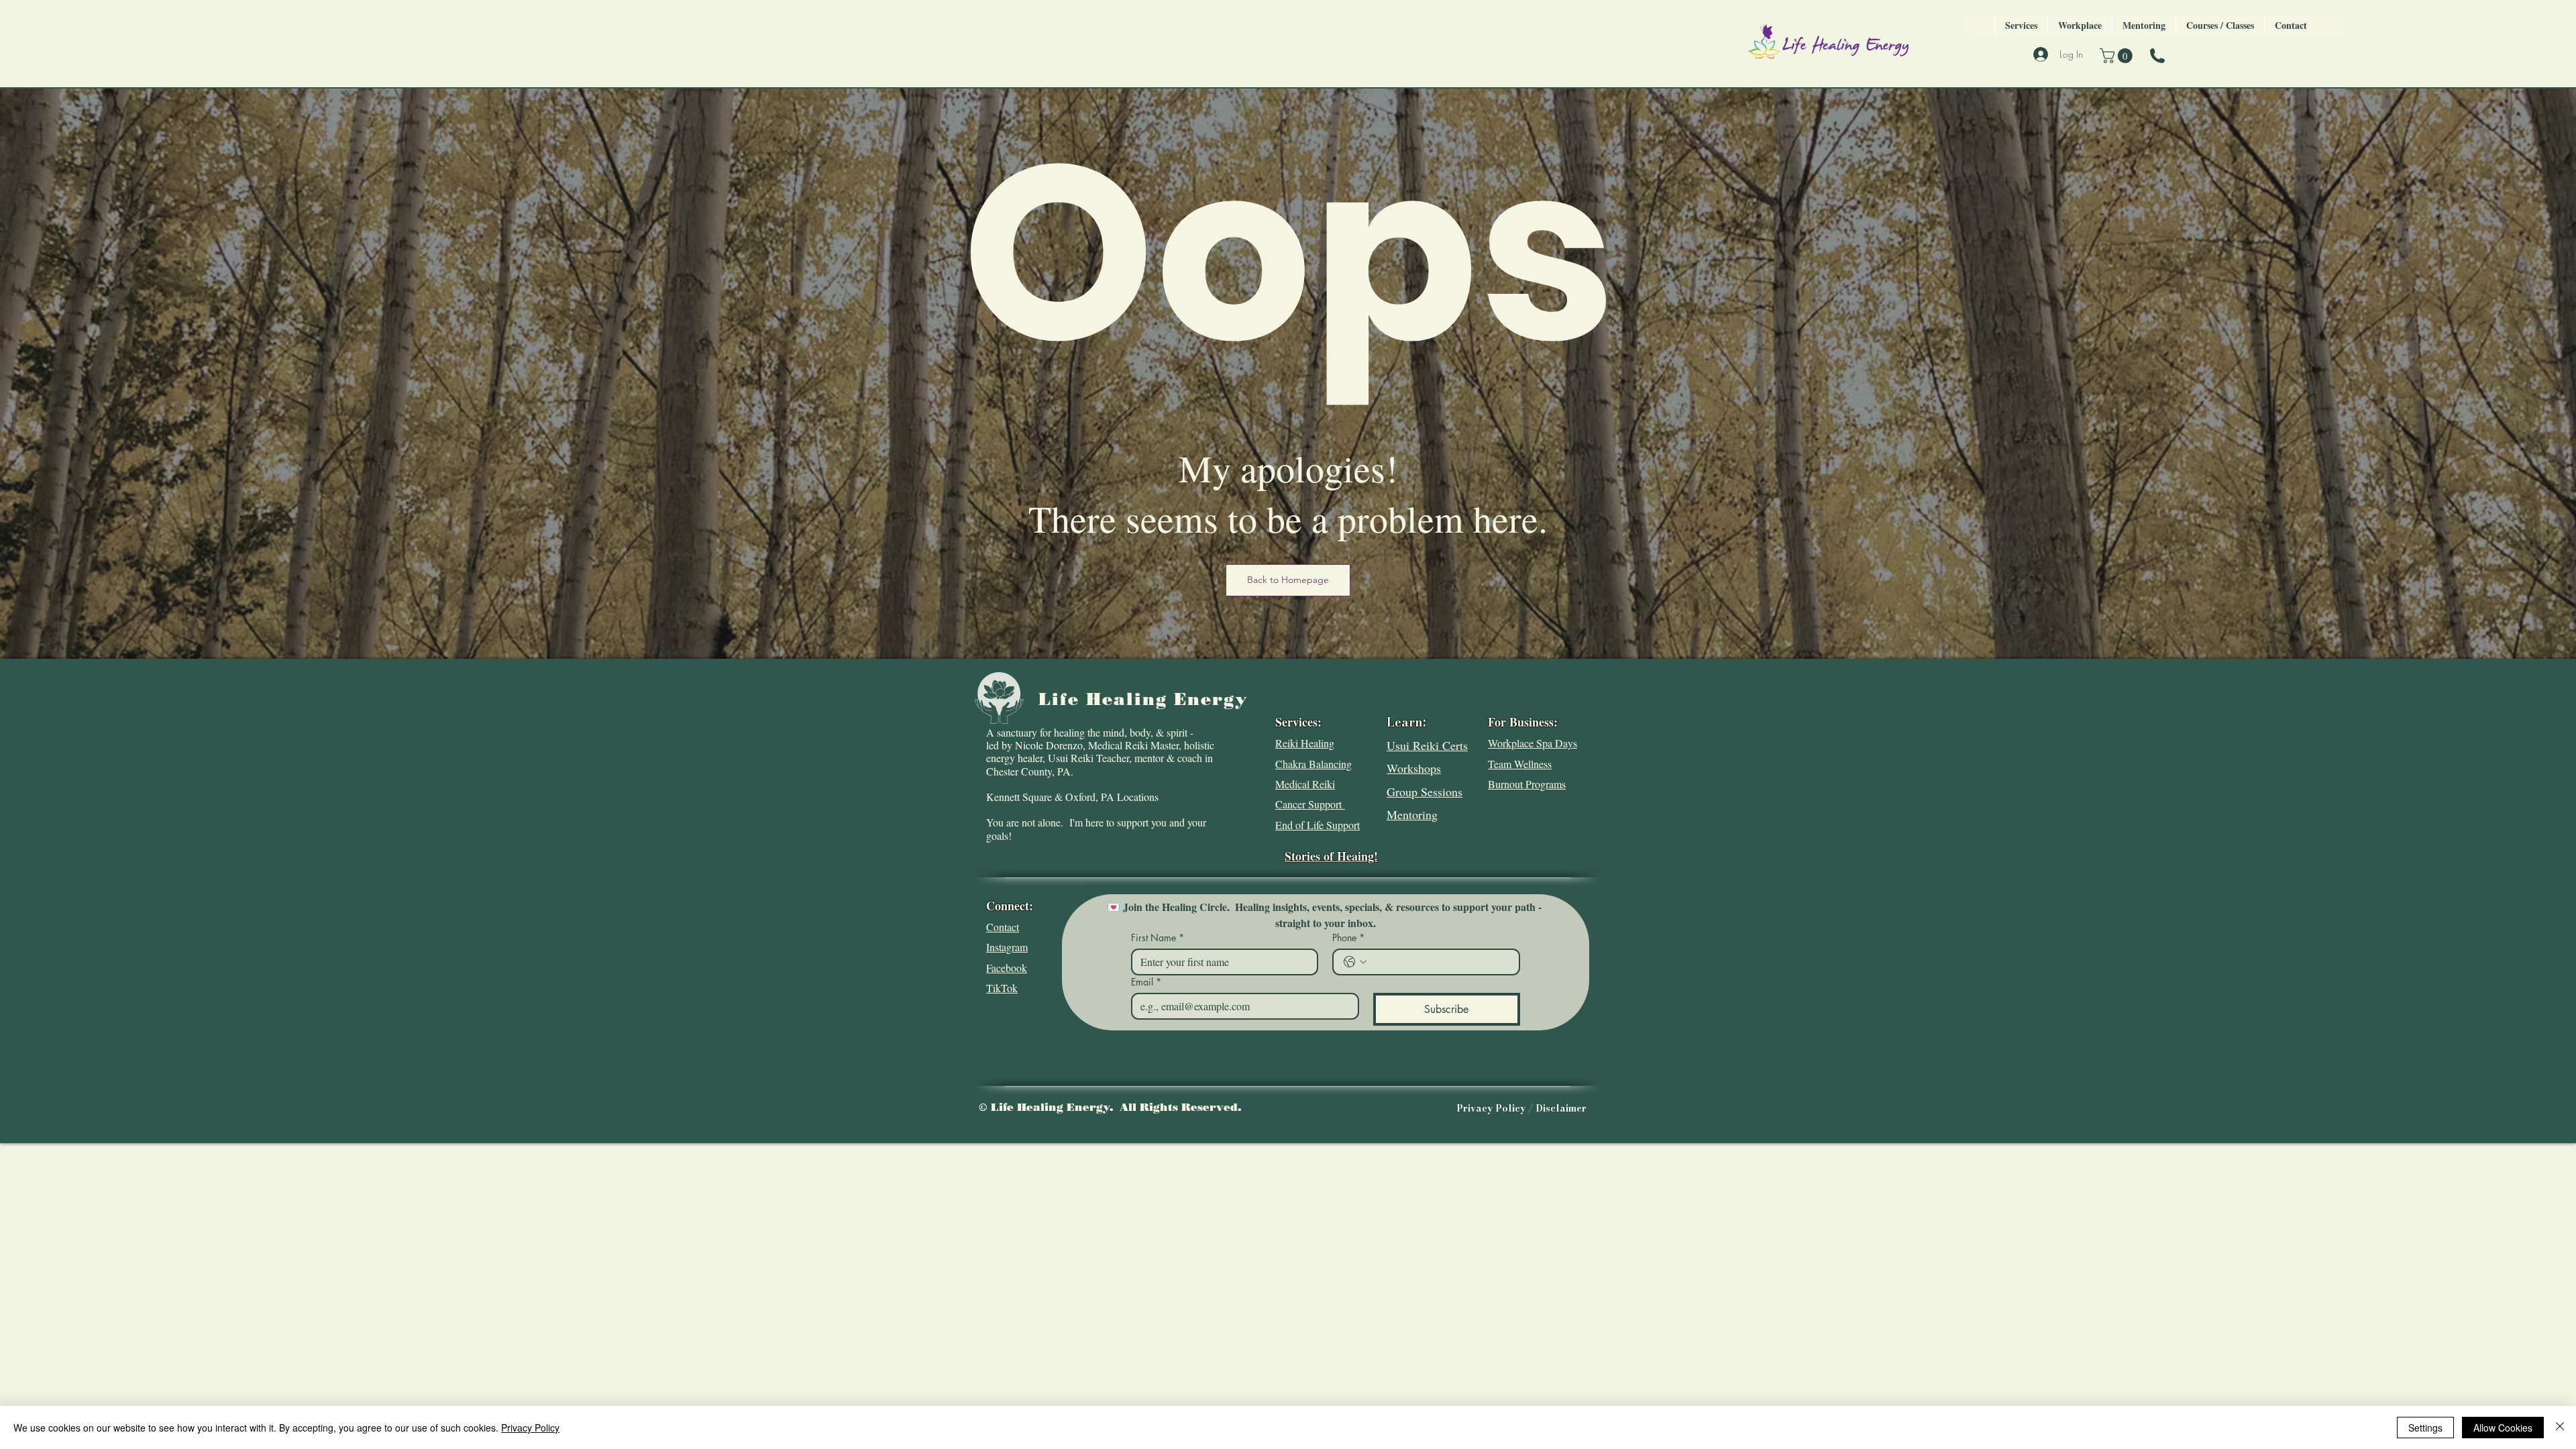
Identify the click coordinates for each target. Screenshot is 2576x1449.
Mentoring (1412, 814)
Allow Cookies (2503, 1428)
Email (1146, 982)
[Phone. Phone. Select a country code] (1355, 962)
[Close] (2560, 1428)
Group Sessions (1425, 792)
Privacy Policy (530, 1428)
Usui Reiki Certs (1427, 745)
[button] (2118, 56)
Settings (2425, 1428)
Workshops (1414, 768)
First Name (1158, 937)
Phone (1348, 937)
